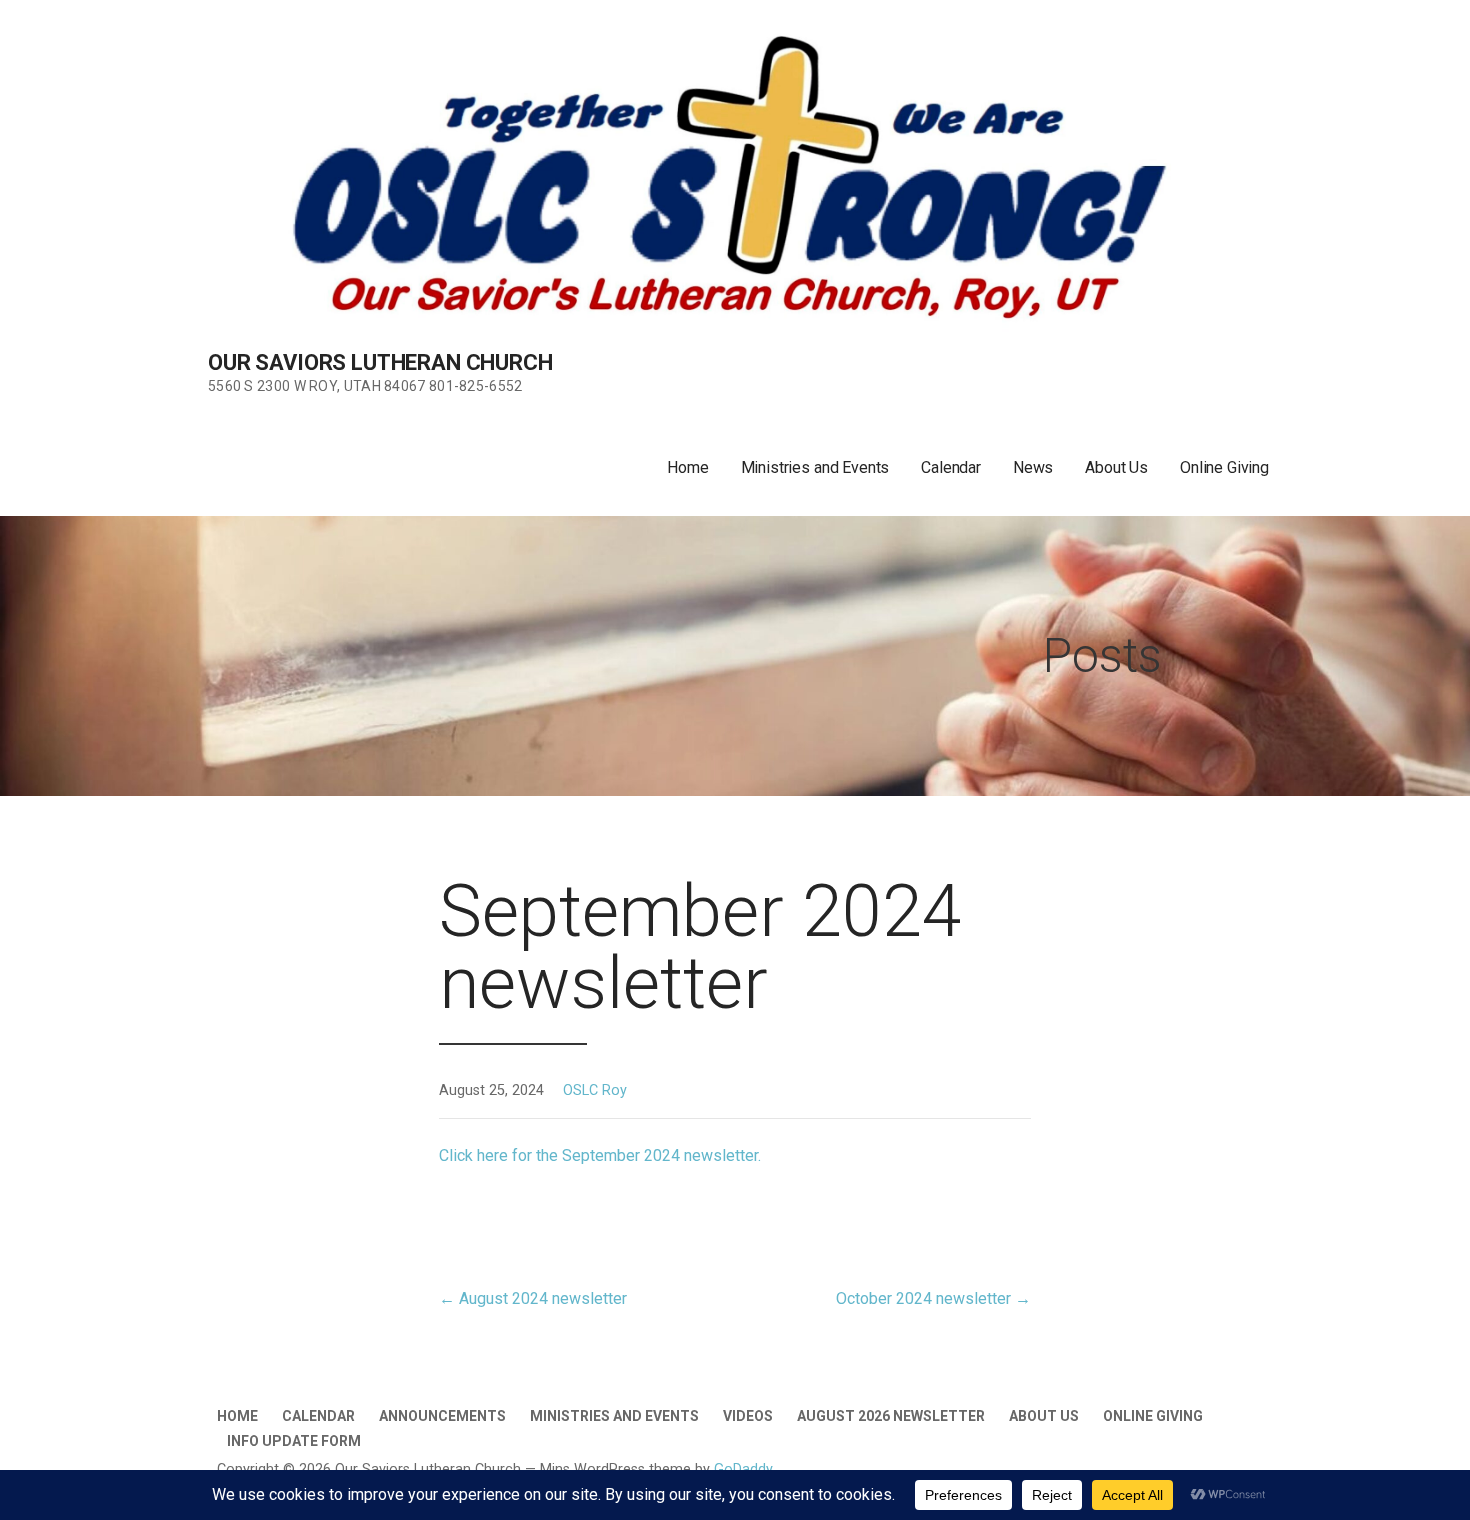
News (1033, 467)
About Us (1116, 467)
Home (687, 467)
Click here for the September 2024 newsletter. (600, 1155)
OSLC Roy (595, 1090)
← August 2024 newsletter (533, 1298)
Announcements (442, 1416)
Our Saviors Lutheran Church (380, 362)
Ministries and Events (815, 467)
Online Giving (1224, 467)
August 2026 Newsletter (891, 1416)
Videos (748, 1416)
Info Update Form (294, 1441)
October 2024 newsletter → (933, 1298)
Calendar (951, 467)
